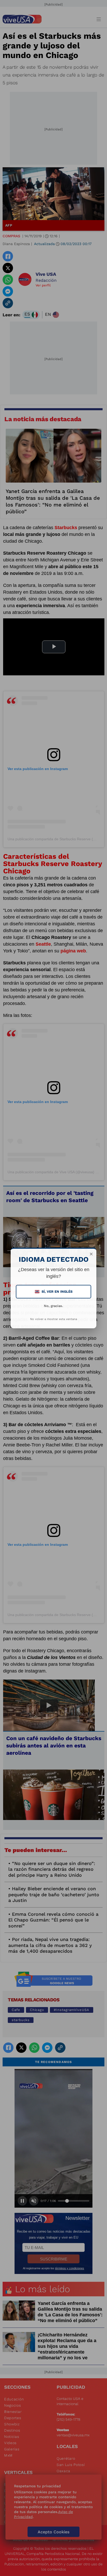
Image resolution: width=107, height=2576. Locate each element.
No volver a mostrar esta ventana (54, 1319)
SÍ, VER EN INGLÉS (54, 1292)
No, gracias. (53, 1306)
